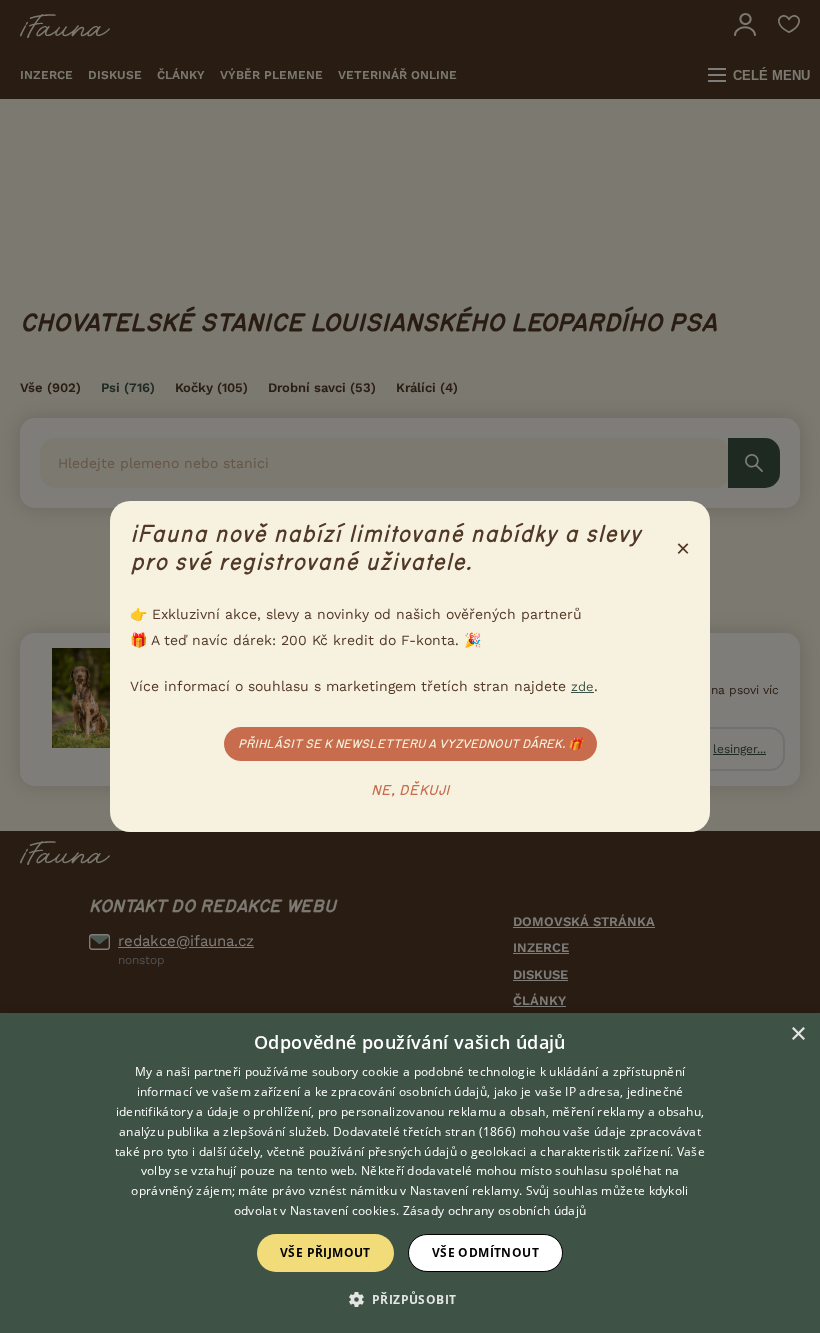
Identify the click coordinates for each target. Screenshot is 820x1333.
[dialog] (410, 1173)
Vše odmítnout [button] (485, 1252)
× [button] (797, 1034)
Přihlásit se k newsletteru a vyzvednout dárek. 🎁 (410, 744)
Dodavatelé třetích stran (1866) (424, 1131)
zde (582, 686)
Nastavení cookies (343, 1210)
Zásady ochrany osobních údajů (495, 1210)
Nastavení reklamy (464, 1190)
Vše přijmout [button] (325, 1252)
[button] (410, 1298)
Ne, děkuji (410, 791)
